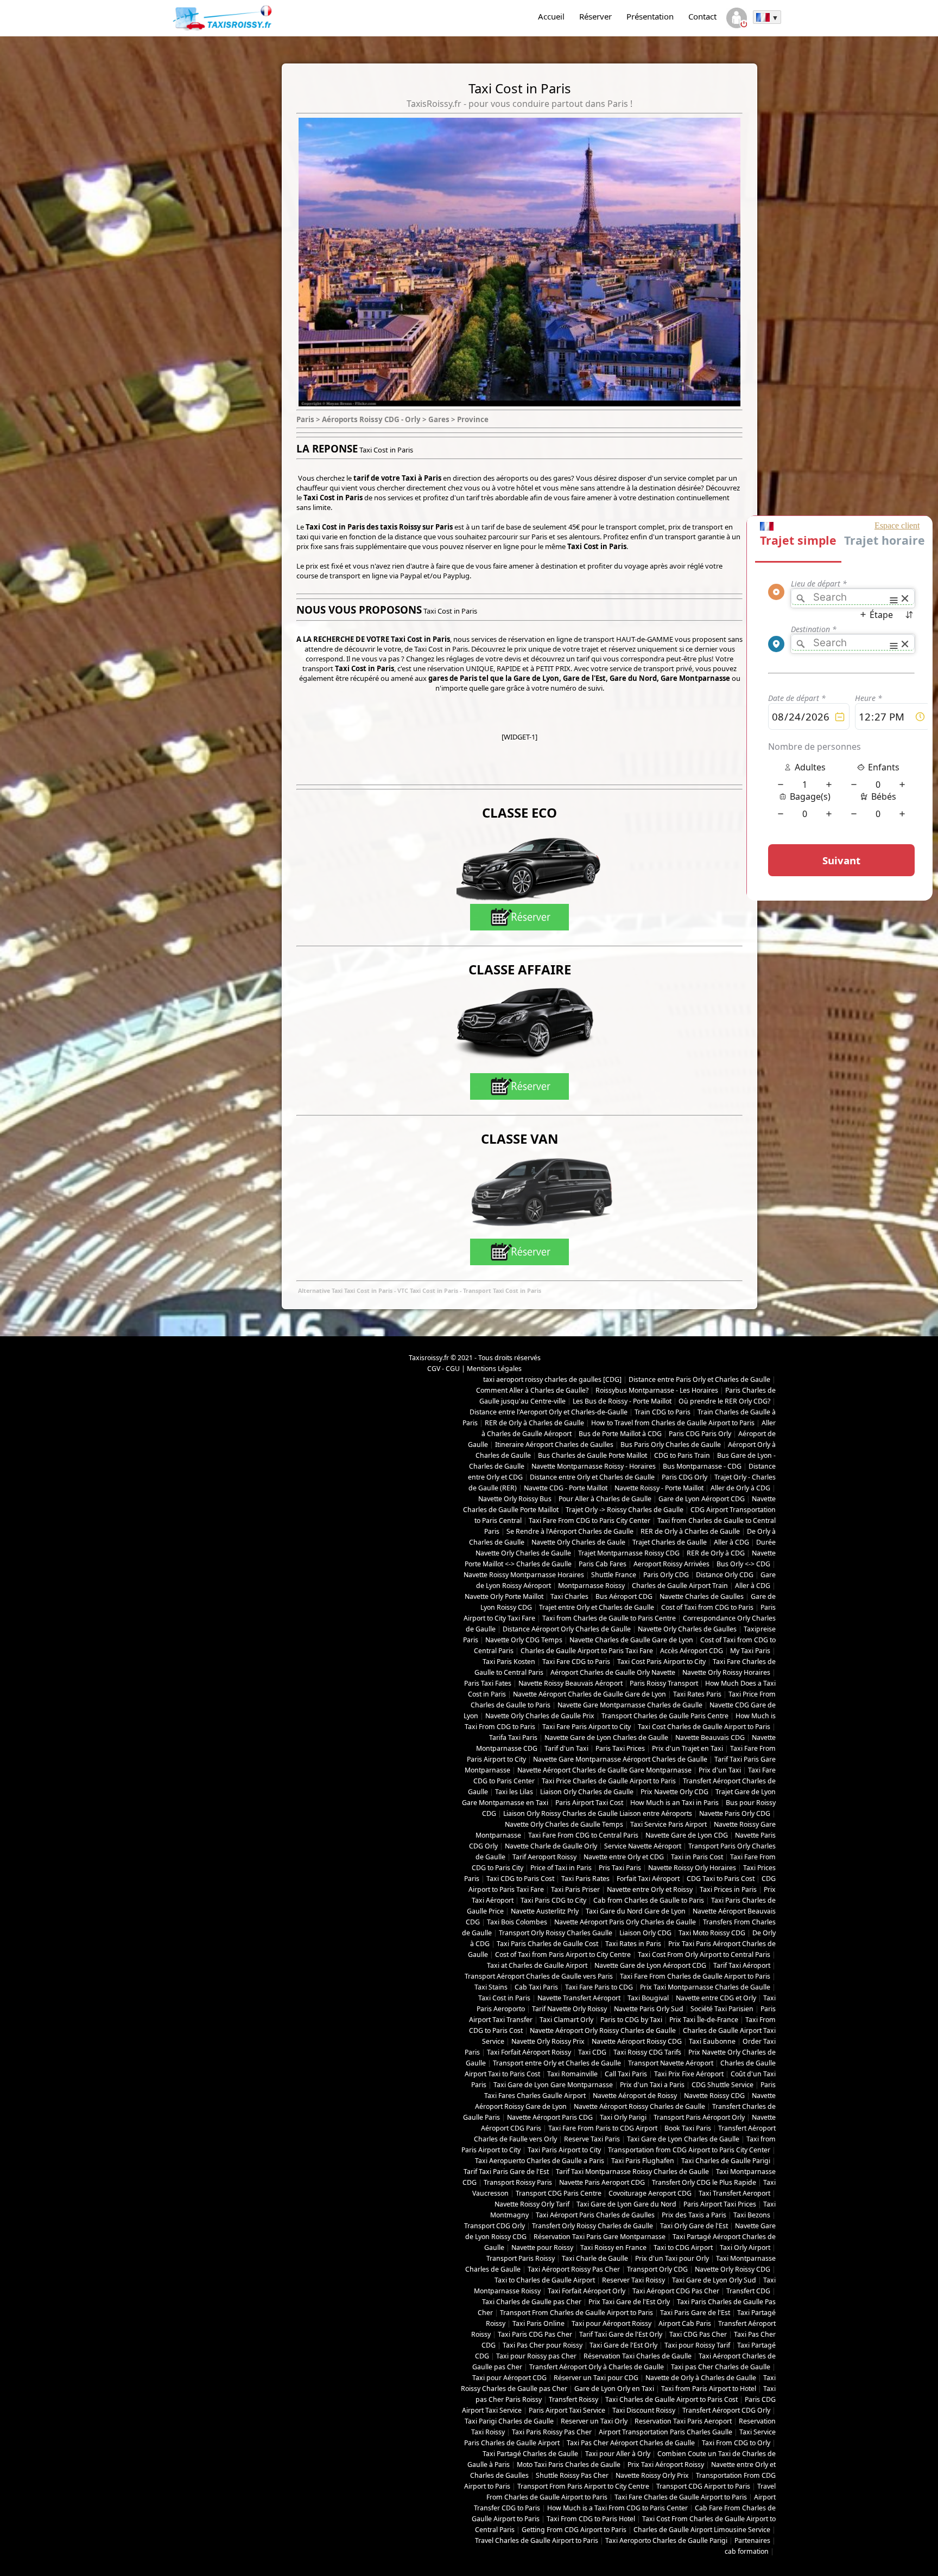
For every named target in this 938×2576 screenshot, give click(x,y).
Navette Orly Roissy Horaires (726, 1672)
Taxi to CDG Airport (683, 2247)
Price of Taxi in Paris (561, 1868)
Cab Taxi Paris (536, 1987)
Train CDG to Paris (663, 1412)
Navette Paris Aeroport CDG (602, 2182)
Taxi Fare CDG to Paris (576, 1662)
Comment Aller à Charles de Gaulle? (532, 1390)
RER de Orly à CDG (716, 1553)
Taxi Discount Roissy (644, 2410)
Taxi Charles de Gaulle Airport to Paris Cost (671, 2399)
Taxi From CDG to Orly (736, 2443)
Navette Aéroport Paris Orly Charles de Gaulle (625, 1922)
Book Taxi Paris (688, 2128)
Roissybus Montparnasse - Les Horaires (657, 1390)
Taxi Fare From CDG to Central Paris (583, 1835)
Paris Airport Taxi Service (567, 2410)
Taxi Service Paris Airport (668, 1824)
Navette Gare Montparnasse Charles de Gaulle (630, 1705)
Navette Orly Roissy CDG (733, 2269)
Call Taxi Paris (626, 2074)
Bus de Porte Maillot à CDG (620, 1434)
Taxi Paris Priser (575, 1889)
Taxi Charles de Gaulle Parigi (726, 2161)
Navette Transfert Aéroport (579, 1998)
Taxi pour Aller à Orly (618, 2454)
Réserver (595, 16)
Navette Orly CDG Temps (524, 1640)
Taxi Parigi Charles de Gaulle (509, 2421)
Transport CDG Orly (495, 2226)
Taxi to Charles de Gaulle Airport (545, 2280)
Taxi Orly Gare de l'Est (694, 2226)
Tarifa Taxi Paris (513, 1737)
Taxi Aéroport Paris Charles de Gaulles (595, 2215)
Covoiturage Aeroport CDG (650, 2193)
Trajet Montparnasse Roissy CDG (629, 1553)
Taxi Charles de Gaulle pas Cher (532, 2302)
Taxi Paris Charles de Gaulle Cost (547, 1944)
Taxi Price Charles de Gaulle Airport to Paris (609, 1781)
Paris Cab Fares (603, 1564)
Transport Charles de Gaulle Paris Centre (665, 1716)
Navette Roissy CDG (714, 2096)
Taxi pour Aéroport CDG (509, 2378)
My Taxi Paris (750, 1651)
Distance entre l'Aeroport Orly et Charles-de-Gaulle (549, 1412)
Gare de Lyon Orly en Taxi (614, 2389)
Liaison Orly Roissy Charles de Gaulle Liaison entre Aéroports (598, 1813)
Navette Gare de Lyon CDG (687, 1835)
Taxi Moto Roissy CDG (712, 1933)
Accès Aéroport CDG (692, 1651)
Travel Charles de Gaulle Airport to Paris (537, 2540)
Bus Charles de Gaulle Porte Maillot (592, 1455)
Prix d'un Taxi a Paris (652, 2085)
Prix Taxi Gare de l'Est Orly (629, 2302)
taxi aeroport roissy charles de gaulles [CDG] (552, 1379)
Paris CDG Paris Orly (700, 1434)
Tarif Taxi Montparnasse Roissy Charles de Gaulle (632, 2172)
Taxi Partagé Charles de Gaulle (530, 2454)
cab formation (747, 2551)
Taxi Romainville (572, 2074)
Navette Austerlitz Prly (545, 1911)
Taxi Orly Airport (745, 2247)
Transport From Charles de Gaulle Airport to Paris (576, 2313)
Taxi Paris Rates (585, 1879)
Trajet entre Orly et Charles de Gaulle (597, 1607)
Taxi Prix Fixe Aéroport (689, 2074)
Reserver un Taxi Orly (594, 2421)
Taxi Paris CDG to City (553, 1900)
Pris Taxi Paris (620, 1868)
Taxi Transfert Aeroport (734, 2193)
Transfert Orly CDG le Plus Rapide (704, 2182)
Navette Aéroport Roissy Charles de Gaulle (639, 2106)
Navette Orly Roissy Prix (548, 2041)
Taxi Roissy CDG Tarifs (647, 2052)
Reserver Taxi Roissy (633, 2280)
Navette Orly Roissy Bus (515, 1499)
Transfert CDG (748, 2291)
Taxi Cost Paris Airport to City (661, 1662)
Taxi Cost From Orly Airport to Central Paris (704, 1955)
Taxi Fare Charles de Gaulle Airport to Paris (681, 2497)
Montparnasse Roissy (591, 1586)
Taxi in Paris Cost (697, 1857)
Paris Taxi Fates (488, 1683)
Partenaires (752, 2540)
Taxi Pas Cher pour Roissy (543, 2345)
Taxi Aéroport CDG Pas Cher (676, 2291)
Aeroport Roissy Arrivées (671, 1564)
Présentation (650, 16)
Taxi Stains (491, 1987)
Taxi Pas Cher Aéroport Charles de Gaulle (631, 2443)
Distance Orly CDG (725, 1575)
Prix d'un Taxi (720, 1770)
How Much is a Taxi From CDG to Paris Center (617, 2508)
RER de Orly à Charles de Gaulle (534, 1423)
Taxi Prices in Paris (728, 1889)
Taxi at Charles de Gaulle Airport (537, 1965)
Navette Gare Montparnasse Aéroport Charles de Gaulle (620, 1759)
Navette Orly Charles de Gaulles (687, 1629)
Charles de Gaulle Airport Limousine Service (702, 2530)
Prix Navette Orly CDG (674, 1792)
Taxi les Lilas (514, 1792)
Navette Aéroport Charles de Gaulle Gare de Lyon (590, 1694)
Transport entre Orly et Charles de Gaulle (557, 2063)
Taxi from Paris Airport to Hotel (709, 2389)
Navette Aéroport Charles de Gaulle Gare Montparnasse (604, 1770)
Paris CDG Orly (685, 1477)
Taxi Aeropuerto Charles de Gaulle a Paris (540, 2161)
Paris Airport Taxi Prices (720, 2204)
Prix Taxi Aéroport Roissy (666, 2465)
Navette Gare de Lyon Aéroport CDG (650, 1965)
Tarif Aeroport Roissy (544, 1857)
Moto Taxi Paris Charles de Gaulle (569, 2465)
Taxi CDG (592, 2052)
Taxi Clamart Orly (566, 2020)
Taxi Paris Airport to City (564, 2150)
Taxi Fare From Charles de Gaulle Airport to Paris (695, 1976)
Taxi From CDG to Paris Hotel (591, 2519)
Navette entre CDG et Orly (716, 1998)
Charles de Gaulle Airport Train (680, 1586)
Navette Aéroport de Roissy (635, 2096)
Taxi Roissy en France (613, 2247)
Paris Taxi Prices (620, 1748)
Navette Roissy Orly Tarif (532, 2204)
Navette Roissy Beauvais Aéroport (571, 1683)
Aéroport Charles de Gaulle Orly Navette (613, 1672)
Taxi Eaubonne (712, 2041)
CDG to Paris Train (682, 1455)
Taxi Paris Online (538, 2323)
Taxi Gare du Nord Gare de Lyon (636, 1911)
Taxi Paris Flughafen (643, 2161)
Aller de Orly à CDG (740, 1488)
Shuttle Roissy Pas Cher (572, 2475)
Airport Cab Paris (685, 2323)
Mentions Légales (494, 1369)
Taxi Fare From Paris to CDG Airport (603, 2128)
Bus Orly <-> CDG (743, 1564)
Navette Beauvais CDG (710, 1737)
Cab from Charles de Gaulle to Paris (649, 1900)
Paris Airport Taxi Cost (589, 1803)
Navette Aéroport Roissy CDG (637, 2041)
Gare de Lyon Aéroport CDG (702, 1499)
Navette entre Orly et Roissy (650, 1889)
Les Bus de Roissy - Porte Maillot (622, 1401)
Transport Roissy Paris (518, 2182)
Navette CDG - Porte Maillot (566, 1488)
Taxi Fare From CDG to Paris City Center (590, 1520)
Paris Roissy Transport (664, 1683)
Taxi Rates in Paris (633, 1944)
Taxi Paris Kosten (509, 1662)
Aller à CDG (731, 1542)
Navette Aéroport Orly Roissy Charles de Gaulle (603, 2030)
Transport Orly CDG (657, 2269)
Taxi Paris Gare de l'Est (695, 2313)
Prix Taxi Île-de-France (704, 2020)
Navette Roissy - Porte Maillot (659, 1488)
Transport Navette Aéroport (671, 2063)
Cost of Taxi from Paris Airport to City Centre (563, 1955)
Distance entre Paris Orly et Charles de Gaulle (699, 1379)
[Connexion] (736, 19)
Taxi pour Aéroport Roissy (611, 2323)
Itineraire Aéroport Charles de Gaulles (554, 1445)
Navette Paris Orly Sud (649, 2009)
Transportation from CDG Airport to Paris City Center (689, 2150)
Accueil (551, 16)
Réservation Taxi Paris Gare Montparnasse (600, 2237)
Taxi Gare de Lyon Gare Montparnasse (553, 2085)
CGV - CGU (443, 1369)
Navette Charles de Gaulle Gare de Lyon (631, 1640)
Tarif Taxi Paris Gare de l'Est (506, 2172)
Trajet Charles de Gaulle (670, 1542)
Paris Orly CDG (666, 1575)
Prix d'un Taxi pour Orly (672, 2258)
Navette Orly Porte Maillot (504, 1596)
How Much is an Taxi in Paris (674, 1803)
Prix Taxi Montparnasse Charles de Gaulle (705, 1987)
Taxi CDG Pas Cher (698, 2334)
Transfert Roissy (573, 2399)
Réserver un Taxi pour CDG (596, 2378)
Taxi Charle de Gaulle (595, 2258)
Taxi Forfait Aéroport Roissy (529, 2052)
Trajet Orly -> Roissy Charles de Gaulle (625, 1510)
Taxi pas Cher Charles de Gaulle (721, 2367)
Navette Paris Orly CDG (735, 1813)
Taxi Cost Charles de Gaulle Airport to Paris (704, 1727)
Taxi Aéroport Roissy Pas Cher (574, 2269)
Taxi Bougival (648, 1998)
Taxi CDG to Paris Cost (520, 1879)
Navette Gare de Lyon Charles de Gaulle (606, 1737)
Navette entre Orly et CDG (624, 1857)
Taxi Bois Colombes (517, 1922)
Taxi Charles (569, 1596)
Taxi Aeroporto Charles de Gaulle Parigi (666, 2540)
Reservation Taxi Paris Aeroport (683, 2421)
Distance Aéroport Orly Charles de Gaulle (567, 1629)
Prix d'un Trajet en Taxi (687, 1748)
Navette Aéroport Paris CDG (550, 2117)
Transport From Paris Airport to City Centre (583, 2486)
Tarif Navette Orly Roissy (569, 2009)
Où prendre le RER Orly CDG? (724, 1401)
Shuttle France (614, 1575)
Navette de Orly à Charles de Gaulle (701, 2378)
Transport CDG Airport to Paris (703, 2486)
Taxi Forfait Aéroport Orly (587, 2291)
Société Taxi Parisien (722, 2009)
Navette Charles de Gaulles (702, 1596)
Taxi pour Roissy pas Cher (536, 2356)
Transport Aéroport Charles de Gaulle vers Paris (539, 1976)
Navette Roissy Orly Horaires (692, 1868)
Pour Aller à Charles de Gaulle (605, 1499)
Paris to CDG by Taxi (631, 2020)
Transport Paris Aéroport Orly (699, 2117)
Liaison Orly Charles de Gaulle (587, 1792)
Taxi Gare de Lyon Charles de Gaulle (683, 2139)
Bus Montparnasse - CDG (702, 1466)
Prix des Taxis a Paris (694, 2215)
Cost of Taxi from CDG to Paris (707, 1607)
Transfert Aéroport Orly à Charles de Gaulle (597, 2367)
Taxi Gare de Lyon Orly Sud (714, 2280)
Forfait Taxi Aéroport (648, 1879)
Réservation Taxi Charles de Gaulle (638, 2356)
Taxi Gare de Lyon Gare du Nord (626, 2204)
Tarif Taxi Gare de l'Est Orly (621, 2334)
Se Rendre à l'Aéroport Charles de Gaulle (570, 1531)
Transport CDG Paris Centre (559, 2193)
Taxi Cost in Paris (504, 1998)
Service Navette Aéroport (643, 1846)
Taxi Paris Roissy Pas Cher (552, 2432)
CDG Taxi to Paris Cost (721, 1879)
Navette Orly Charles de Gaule (578, 1542)
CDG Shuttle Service (722, 2085)
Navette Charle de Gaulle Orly (551, 1846)
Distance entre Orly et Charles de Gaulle (592, 1477)
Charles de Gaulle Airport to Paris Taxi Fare (587, 1651)
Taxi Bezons (752, 2215)
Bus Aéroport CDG (624, 1596)
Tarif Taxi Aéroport (742, 1965)
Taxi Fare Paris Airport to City (587, 1727)
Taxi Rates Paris (697, 1694)
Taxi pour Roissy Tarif (697, 2345)
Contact (702, 16)
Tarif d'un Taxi (566, 1748)
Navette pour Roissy (542, 2247)
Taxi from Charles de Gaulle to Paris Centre (609, 1618)
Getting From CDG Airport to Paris (574, 2530)
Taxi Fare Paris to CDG (599, 1987)
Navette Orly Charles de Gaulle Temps (564, 1824)
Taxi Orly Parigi (623, 2117)
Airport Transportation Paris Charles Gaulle (666, 2432)
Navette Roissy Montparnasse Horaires (524, 1575)
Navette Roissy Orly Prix (652, 2475)
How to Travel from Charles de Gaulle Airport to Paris (673, 1423)
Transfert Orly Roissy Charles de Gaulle (592, 2226)
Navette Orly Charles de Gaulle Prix (540, 1716)
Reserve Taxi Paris (592, 2139)
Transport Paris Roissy (521, 2258)
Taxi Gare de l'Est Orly (623, 2345)
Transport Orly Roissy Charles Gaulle (556, 1933)
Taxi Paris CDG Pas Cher (535, 2334)
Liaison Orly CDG (645, 1933)
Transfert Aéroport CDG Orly (726, 2410)
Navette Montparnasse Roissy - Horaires (594, 1466)
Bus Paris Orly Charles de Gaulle (671, 1445)
